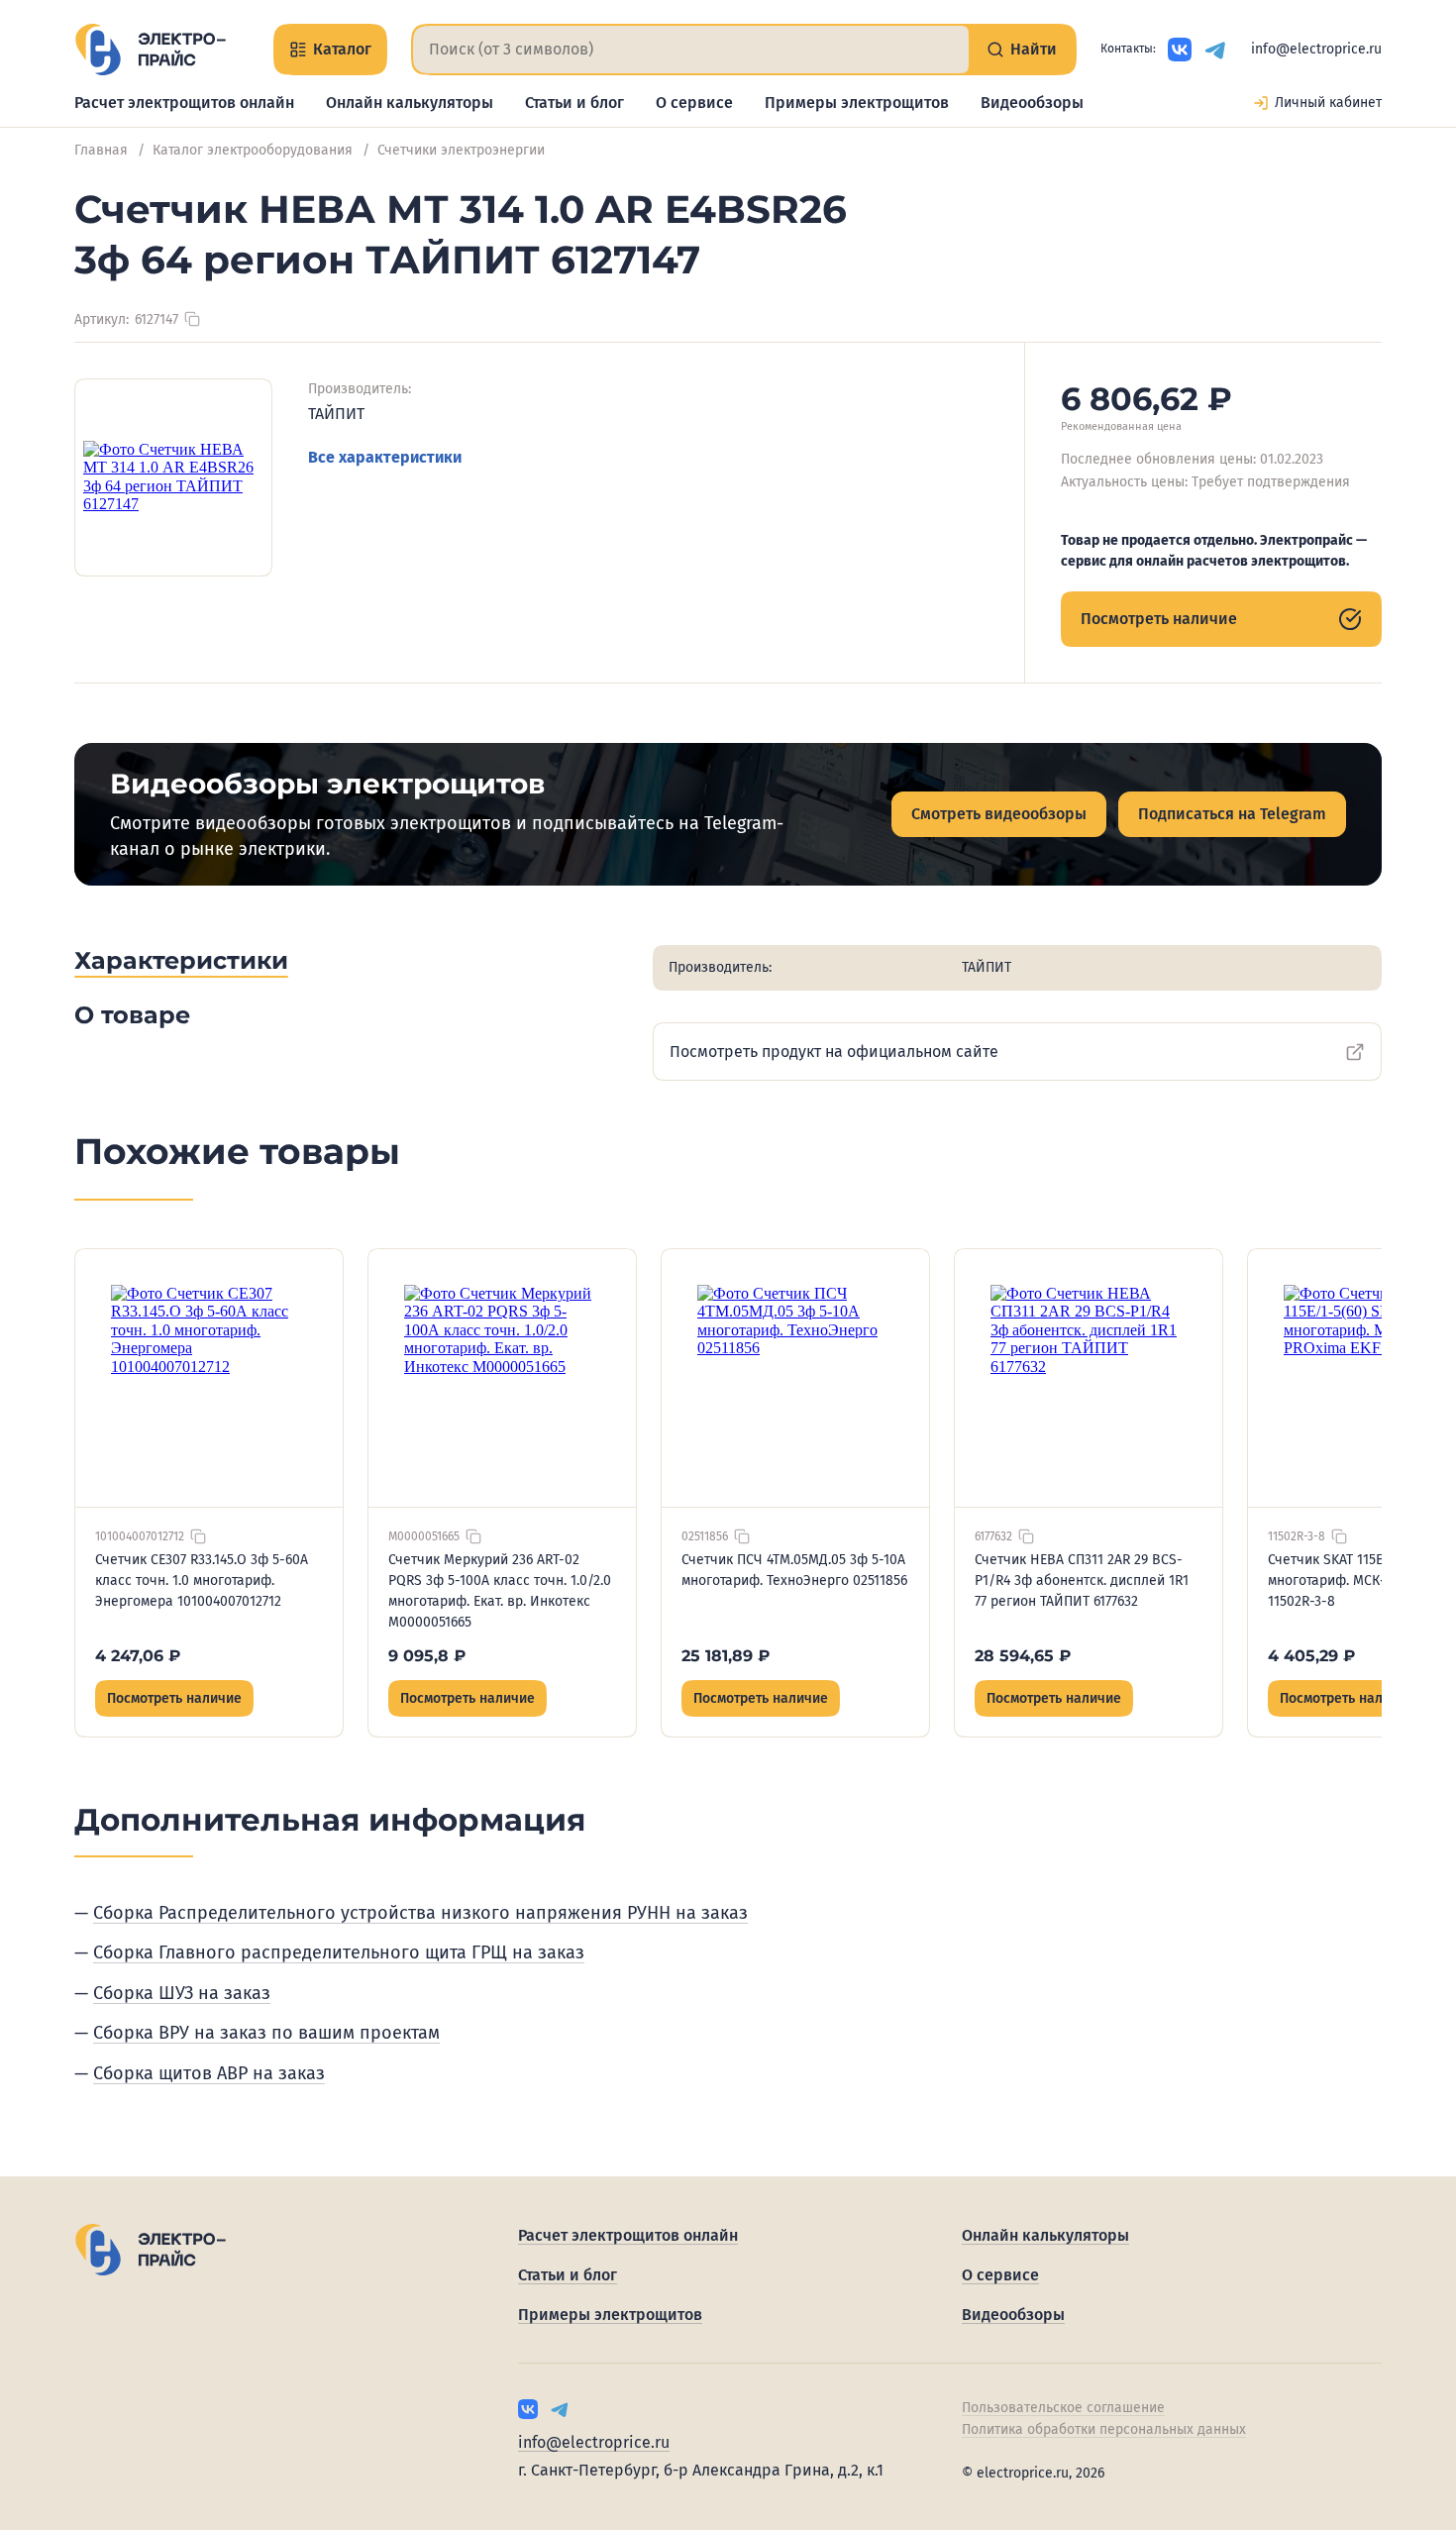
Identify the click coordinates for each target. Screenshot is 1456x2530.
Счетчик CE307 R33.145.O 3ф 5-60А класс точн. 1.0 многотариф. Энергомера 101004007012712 (202, 1581)
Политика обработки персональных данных (1104, 2429)
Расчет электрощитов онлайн (184, 103)
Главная (101, 150)
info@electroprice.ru (1316, 49)
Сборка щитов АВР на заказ (209, 2073)
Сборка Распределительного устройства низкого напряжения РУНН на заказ (420, 1913)
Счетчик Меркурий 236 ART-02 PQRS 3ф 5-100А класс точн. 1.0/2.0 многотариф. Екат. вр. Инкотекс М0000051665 (500, 1591)
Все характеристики (385, 457)
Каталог (342, 49)
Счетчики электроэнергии (461, 150)
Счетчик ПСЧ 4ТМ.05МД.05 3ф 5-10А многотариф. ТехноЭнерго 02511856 (794, 1570)
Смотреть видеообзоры (999, 814)
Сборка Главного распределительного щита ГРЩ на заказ (339, 1952)
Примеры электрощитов (857, 103)
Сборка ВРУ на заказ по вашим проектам (266, 2033)
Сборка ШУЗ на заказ (182, 1993)
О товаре (132, 1015)
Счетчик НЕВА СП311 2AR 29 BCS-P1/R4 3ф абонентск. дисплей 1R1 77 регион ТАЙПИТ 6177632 (1082, 1581)
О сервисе (694, 103)
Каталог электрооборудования (253, 150)
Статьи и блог (574, 103)
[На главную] (150, 50)
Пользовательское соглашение (1063, 2408)
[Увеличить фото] (173, 477)
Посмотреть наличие (1159, 619)
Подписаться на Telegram (1232, 814)
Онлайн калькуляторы (410, 103)
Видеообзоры (1032, 103)
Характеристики (181, 960)
